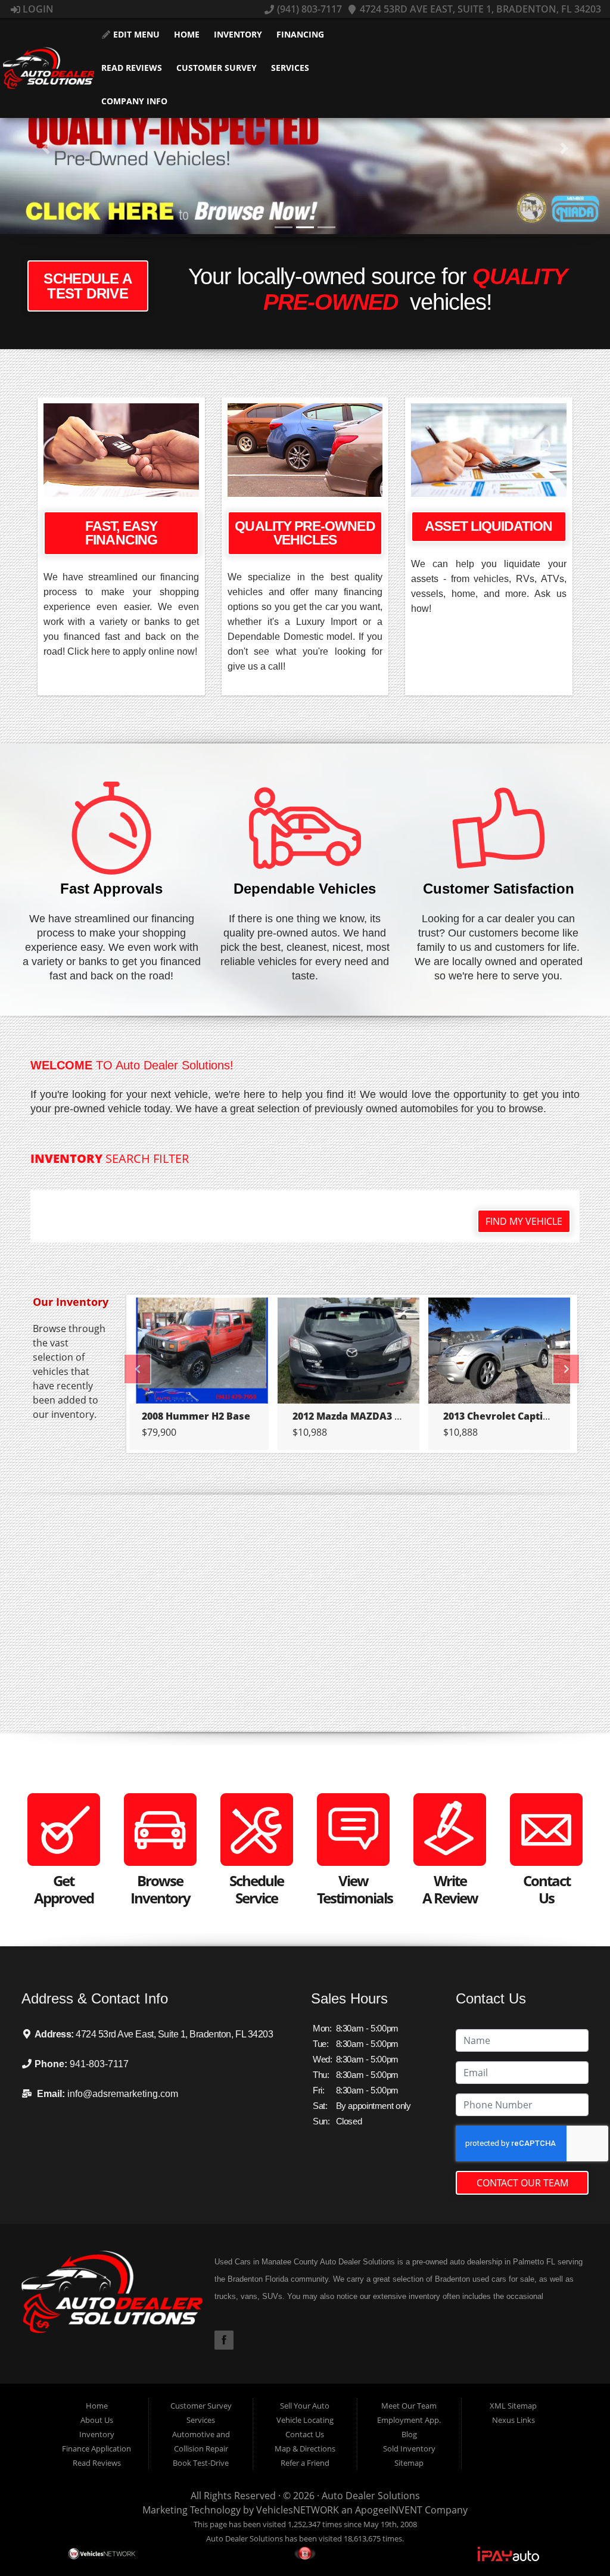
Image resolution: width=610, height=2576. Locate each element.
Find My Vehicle (524, 1221)
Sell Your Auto (305, 2406)
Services (290, 68)
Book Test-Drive (201, 2463)
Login (37, 9)
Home (187, 34)
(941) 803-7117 (308, 9)
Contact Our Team (522, 2183)
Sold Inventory (409, 2449)
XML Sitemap (513, 2406)
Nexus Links (513, 2420)
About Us (97, 2420)
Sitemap (409, 2463)
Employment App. (409, 2420)
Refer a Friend (305, 2463)
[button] (46, 148)
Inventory (238, 34)
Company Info (134, 101)
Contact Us (305, 2434)
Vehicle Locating (305, 2420)
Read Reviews (132, 68)
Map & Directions (305, 2449)
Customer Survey (217, 68)
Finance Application (97, 2449)
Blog (409, 2434)
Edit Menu (135, 34)
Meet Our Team (409, 2406)
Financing (300, 34)
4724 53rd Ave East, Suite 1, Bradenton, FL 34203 (479, 9)
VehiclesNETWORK (298, 2510)
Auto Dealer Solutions (371, 2496)
